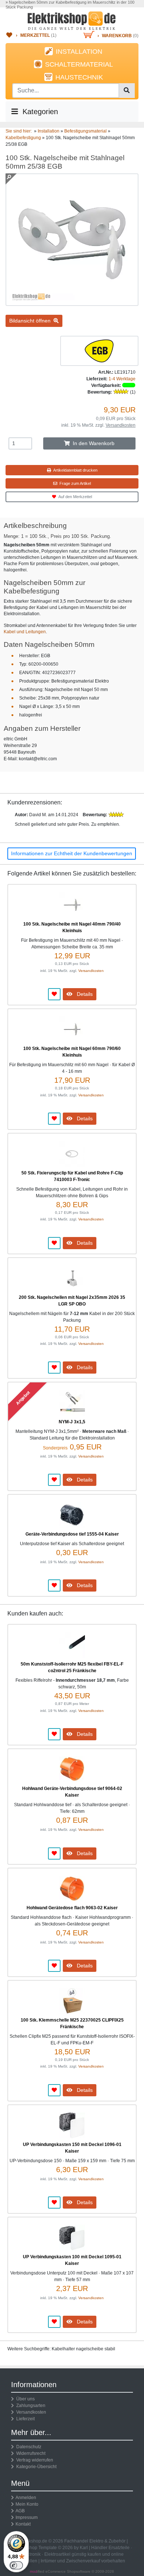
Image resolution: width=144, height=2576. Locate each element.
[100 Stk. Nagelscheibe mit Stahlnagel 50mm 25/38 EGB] (72, 303)
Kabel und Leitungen (25, 632)
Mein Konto (27, 2504)
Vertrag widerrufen (34, 2460)
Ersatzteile (119, 2548)
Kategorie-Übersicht (35, 2467)
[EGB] (99, 350)
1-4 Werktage (122, 379)
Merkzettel (35, 35)
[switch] (16, 2565)
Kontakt (23, 2524)
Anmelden (26, 2498)
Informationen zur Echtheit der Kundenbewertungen (72, 853)
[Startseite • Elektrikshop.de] (72, 21)
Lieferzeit (24, 2419)
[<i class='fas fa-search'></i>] (127, 91)
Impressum (27, 2517)
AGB (20, 2511)
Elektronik (31, 2554)
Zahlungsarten (30, 2406)
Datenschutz (28, 2447)
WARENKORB (117, 36)
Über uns (24, 2399)
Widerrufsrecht (30, 2453)
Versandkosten (121, 425)
